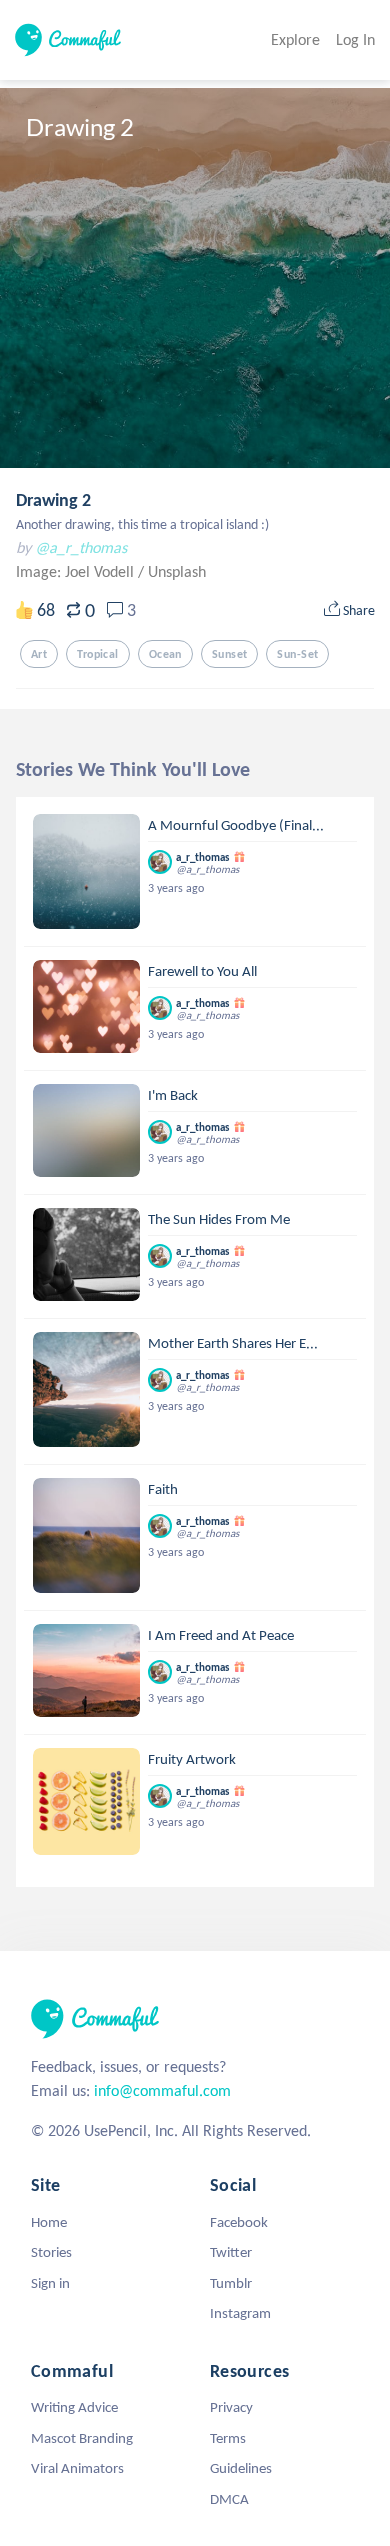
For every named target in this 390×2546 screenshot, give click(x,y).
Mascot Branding (82, 2438)
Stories (51, 2252)
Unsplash (177, 571)
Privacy (231, 2407)
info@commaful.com (162, 2090)
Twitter (231, 2252)
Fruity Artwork (192, 1759)
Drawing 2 (53, 500)
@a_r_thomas (81, 547)
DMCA (229, 2499)
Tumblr (231, 2283)
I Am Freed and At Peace (221, 1635)
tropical (97, 654)
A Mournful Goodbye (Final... (236, 825)
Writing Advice (74, 2407)
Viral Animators (77, 2468)
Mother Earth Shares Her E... (233, 1343)
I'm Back (173, 1095)
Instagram (240, 2313)
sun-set (297, 654)
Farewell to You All (202, 971)
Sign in (50, 2283)
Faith (163, 1489)
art (39, 654)
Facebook (239, 2222)
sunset (230, 654)
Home (49, 2222)
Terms (228, 2438)
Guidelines (241, 2468)
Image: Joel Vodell (77, 571)
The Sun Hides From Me (219, 1219)
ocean (165, 654)
